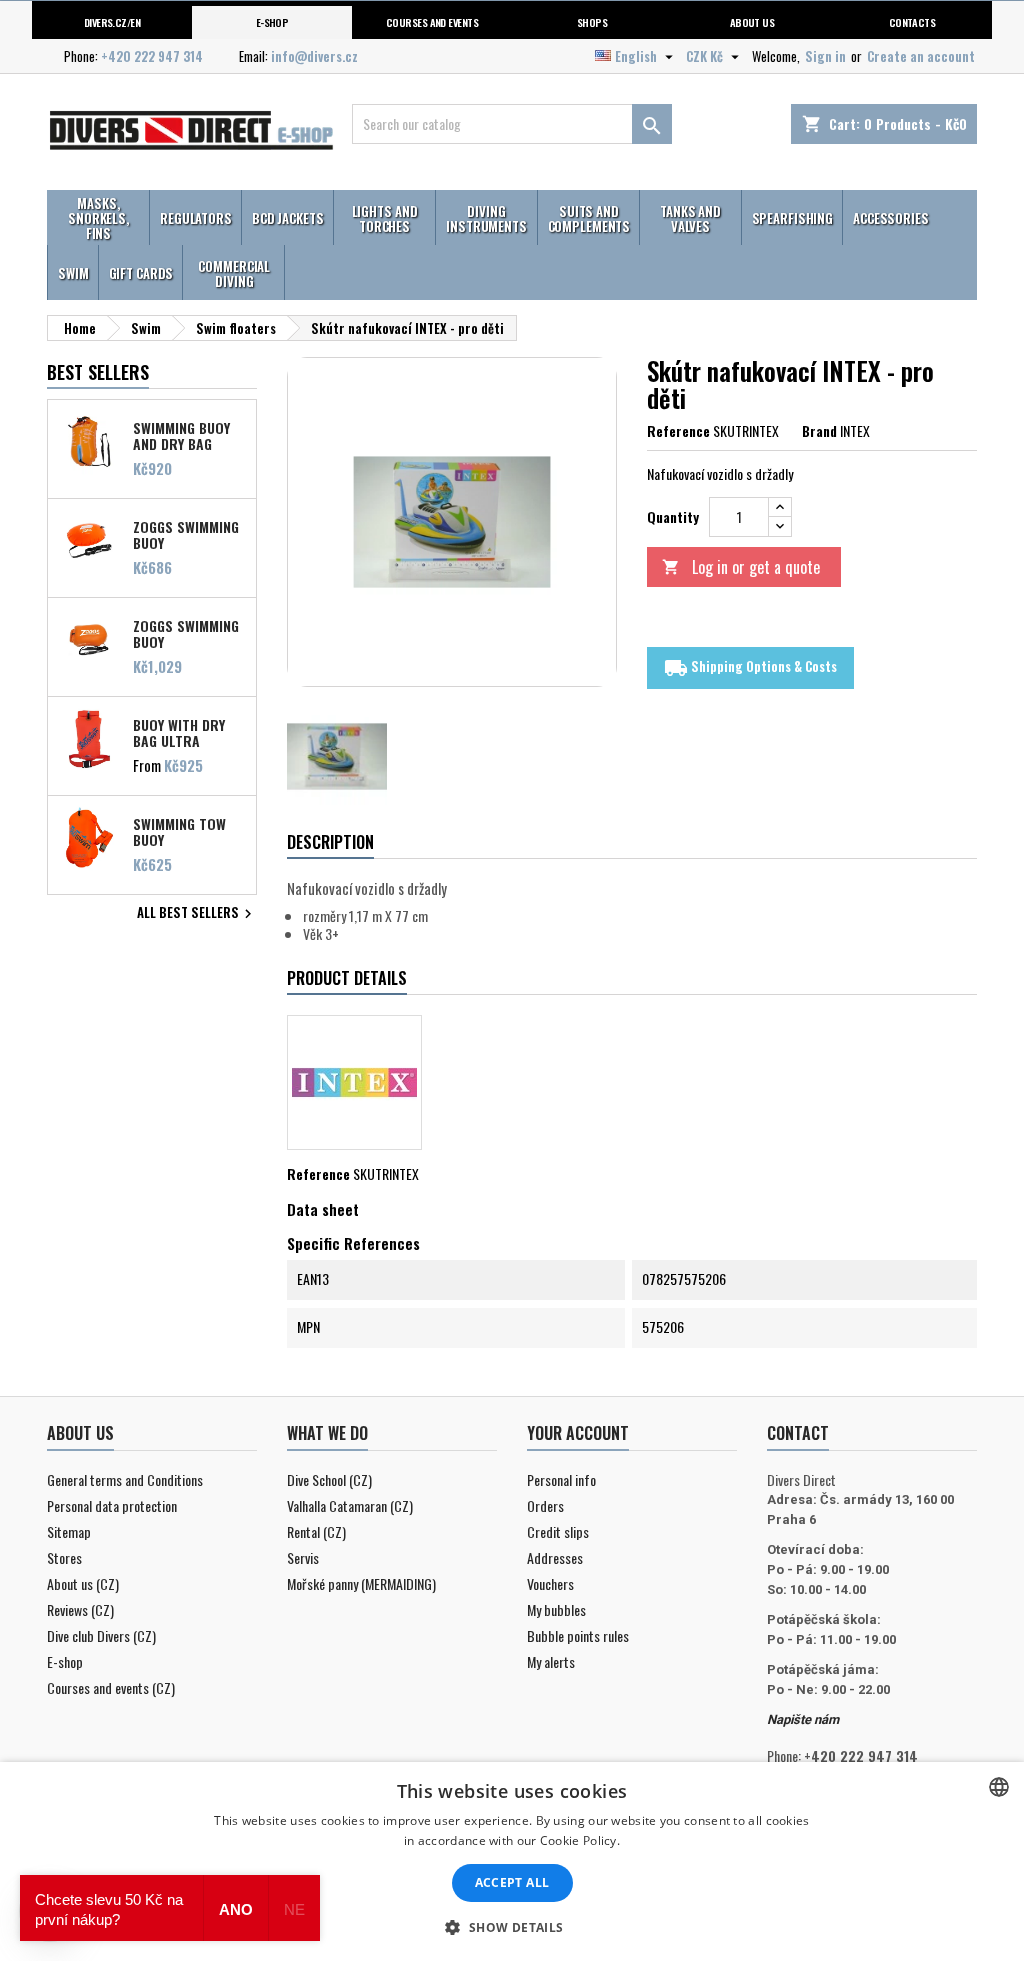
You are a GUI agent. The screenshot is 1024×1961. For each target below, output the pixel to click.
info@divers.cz (314, 56)
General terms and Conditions (125, 1479)
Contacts (912, 22)
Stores (64, 1557)
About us (752, 22)
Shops (592, 22)
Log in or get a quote (741, 567)
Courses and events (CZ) (111, 1687)
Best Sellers (98, 372)
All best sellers (197, 914)
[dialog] (512, 1861)
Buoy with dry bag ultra (179, 732)
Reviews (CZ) (80, 1609)
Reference (678, 431)
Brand (819, 431)
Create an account (921, 56)
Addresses (555, 1557)
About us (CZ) (83, 1583)
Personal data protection (112, 1505)
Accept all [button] (512, 1882)
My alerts (551, 1661)
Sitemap (69, 1531)
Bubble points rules (578, 1635)
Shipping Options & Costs (750, 667)
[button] (511, 1927)
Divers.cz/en (112, 22)
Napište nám (803, 1719)
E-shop (272, 22)
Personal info (561, 1479)
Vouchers (550, 1583)
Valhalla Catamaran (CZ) (350, 1505)
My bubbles (556, 1609)
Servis (303, 1557)
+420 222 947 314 (152, 56)
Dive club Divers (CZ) (101, 1635)
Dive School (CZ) (329, 1479)
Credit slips (558, 1531)
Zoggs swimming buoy (186, 633)
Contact (798, 1433)
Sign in (825, 56)
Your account (578, 1433)
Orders (545, 1505)
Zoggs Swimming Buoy (186, 534)
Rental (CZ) (316, 1531)
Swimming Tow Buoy (179, 831)
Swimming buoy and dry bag (181, 435)
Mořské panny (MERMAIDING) (361, 1583)
